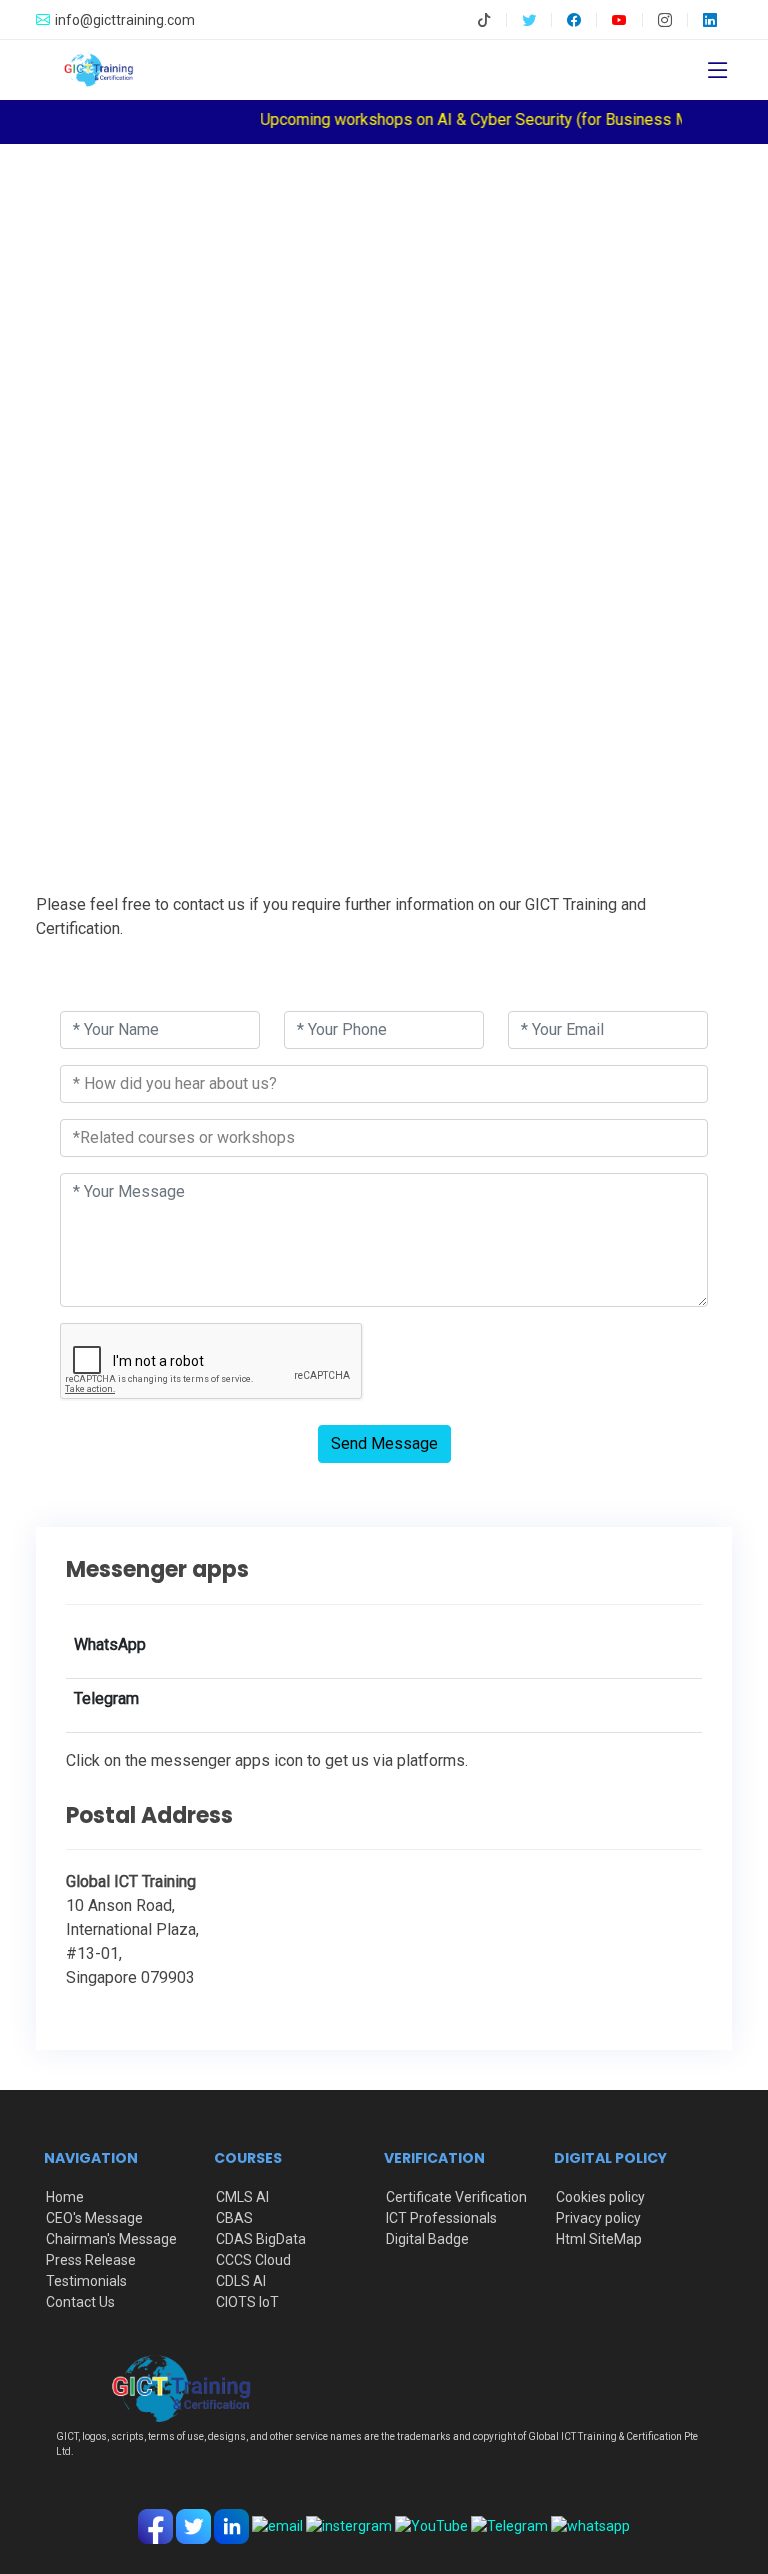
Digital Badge (427, 2239)
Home (65, 2197)
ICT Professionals (441, 2218)
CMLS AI (242, 2197)
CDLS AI (241, 2281)
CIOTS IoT (247, 2302)
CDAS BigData (261, 2239)
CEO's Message (94, 2218)
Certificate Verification (456, 2197)
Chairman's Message (111, 2239)
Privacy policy (598, 2218)
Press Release (91, 2260)
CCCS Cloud (253, 2260)
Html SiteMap (599, 2239)
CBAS (234, 2218)
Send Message (384, 1443)
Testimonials (86, 2281)
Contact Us (80, 2302)
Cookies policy (600, 2197)
